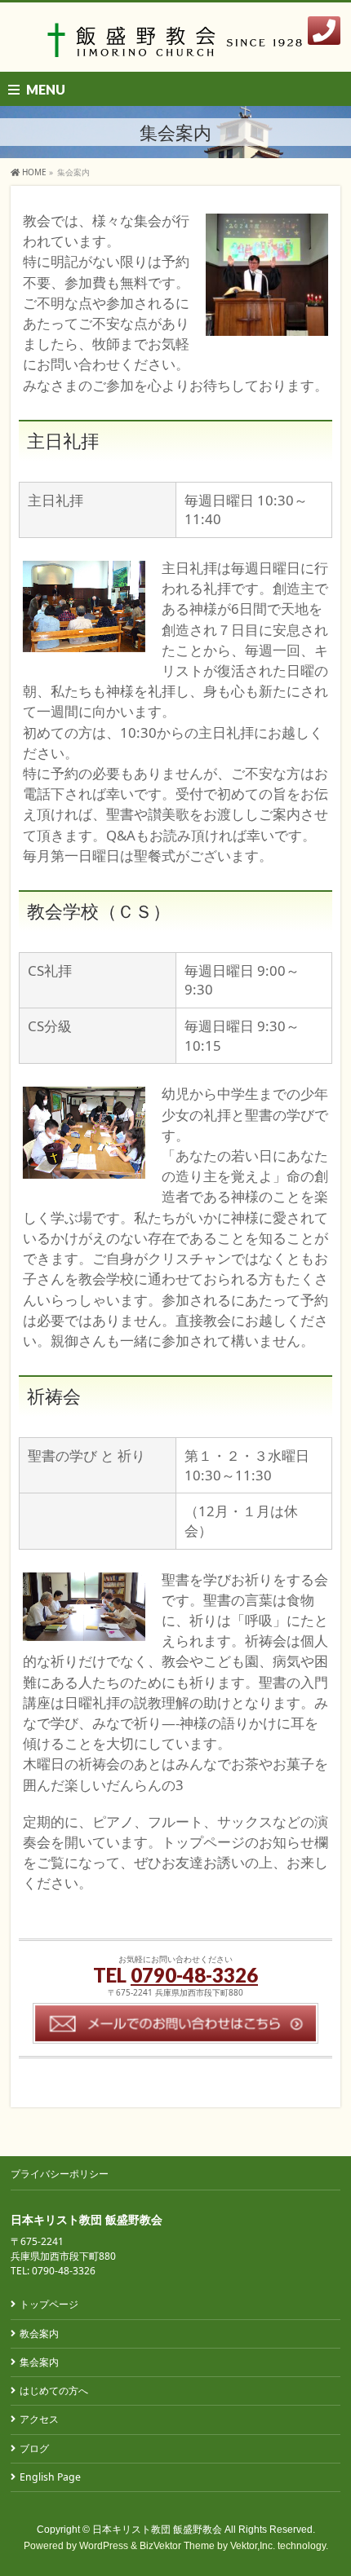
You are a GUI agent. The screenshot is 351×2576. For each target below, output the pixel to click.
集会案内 (39, 2362)
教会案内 (39, 2333)
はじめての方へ (54, 2391)
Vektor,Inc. (253, 2546)
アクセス (39, 2419)
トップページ (49, 2304)
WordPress (104, 2546)
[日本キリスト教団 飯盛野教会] (176, 45)
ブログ (34, 2448)
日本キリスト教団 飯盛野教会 (157, 2530)
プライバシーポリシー (60, 2174)
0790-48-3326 (194, 1975)
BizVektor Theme (177, 2546)
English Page (50, 2477)
